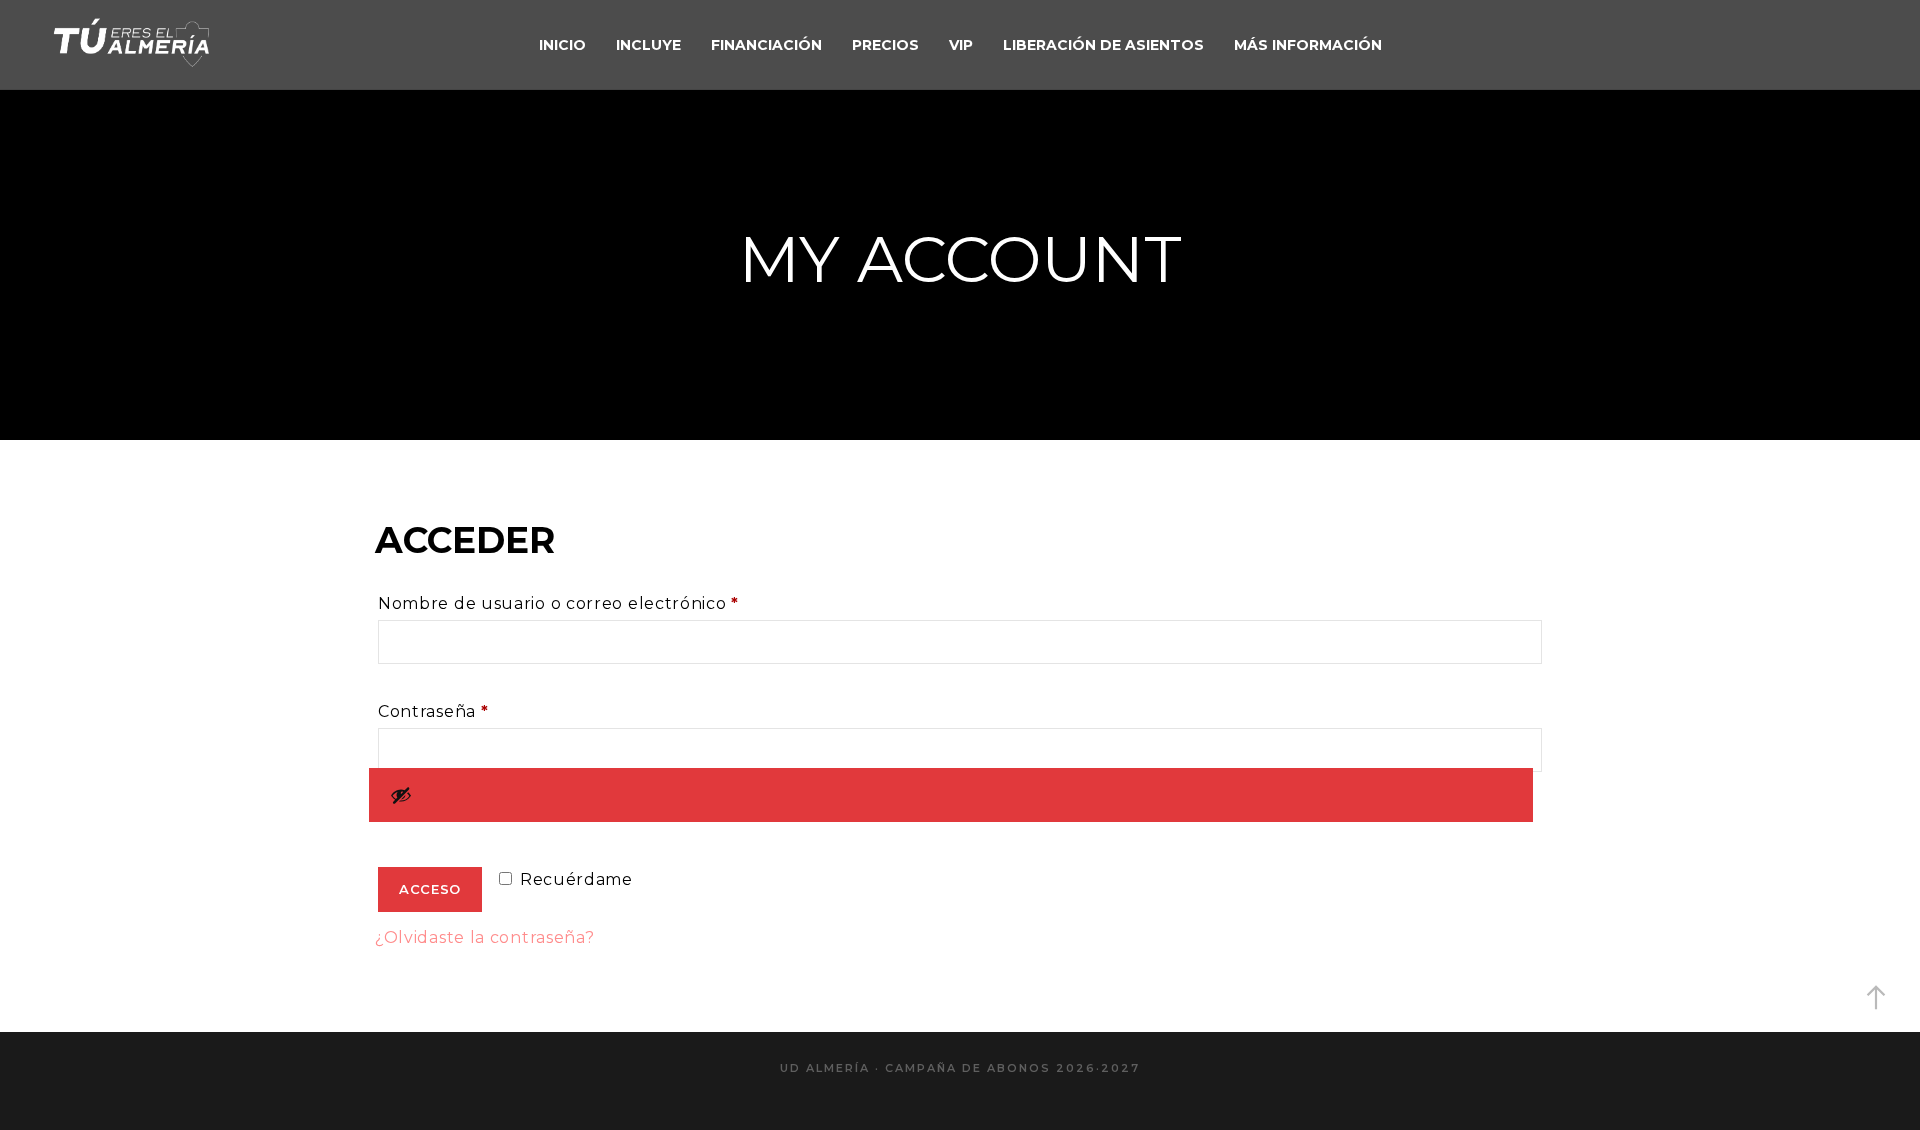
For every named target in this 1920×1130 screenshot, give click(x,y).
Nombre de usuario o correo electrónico (607, 603)
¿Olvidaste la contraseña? (485, 937)
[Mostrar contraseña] (951, 795)
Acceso (430, 889)
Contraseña (481, 711)
